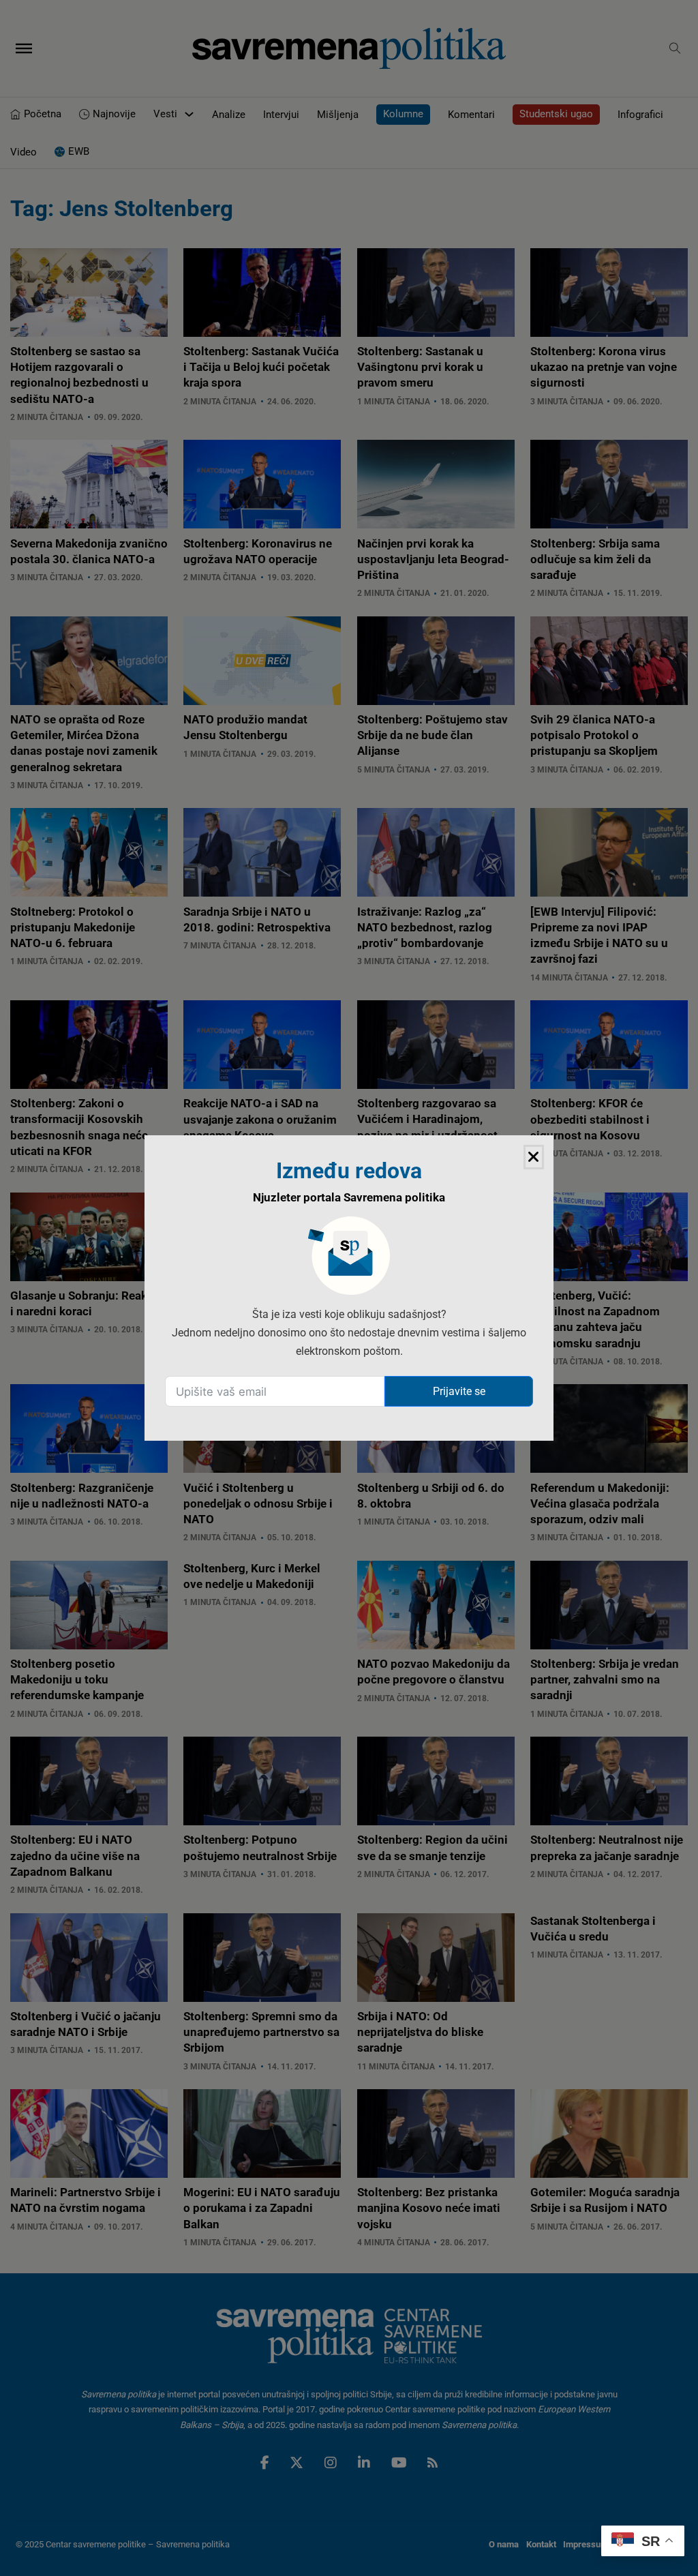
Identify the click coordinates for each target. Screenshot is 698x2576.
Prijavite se (459, 1391)
